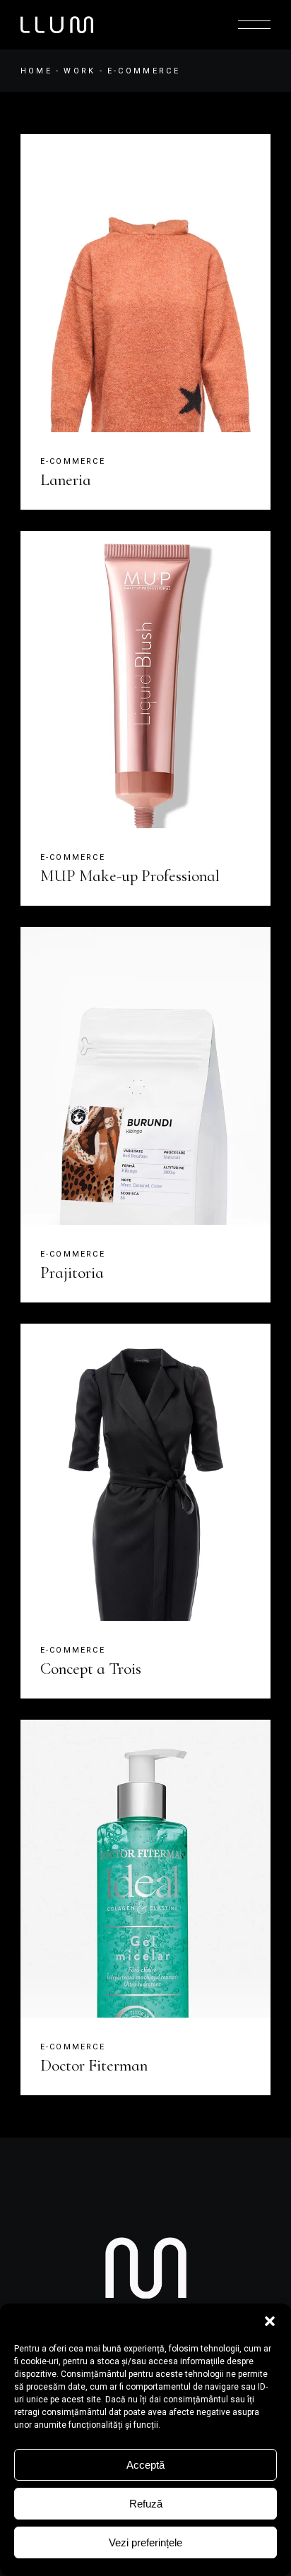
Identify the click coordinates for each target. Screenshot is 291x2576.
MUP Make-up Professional (130, 876)
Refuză (146, 2504)
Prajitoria (72, 1273)
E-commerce (73, 461)
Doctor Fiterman (94, 2066)
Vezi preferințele (145, 2542)
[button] (270, 2321)
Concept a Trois (91, 1669)
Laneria (66, 480)
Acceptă (145, 2465)
